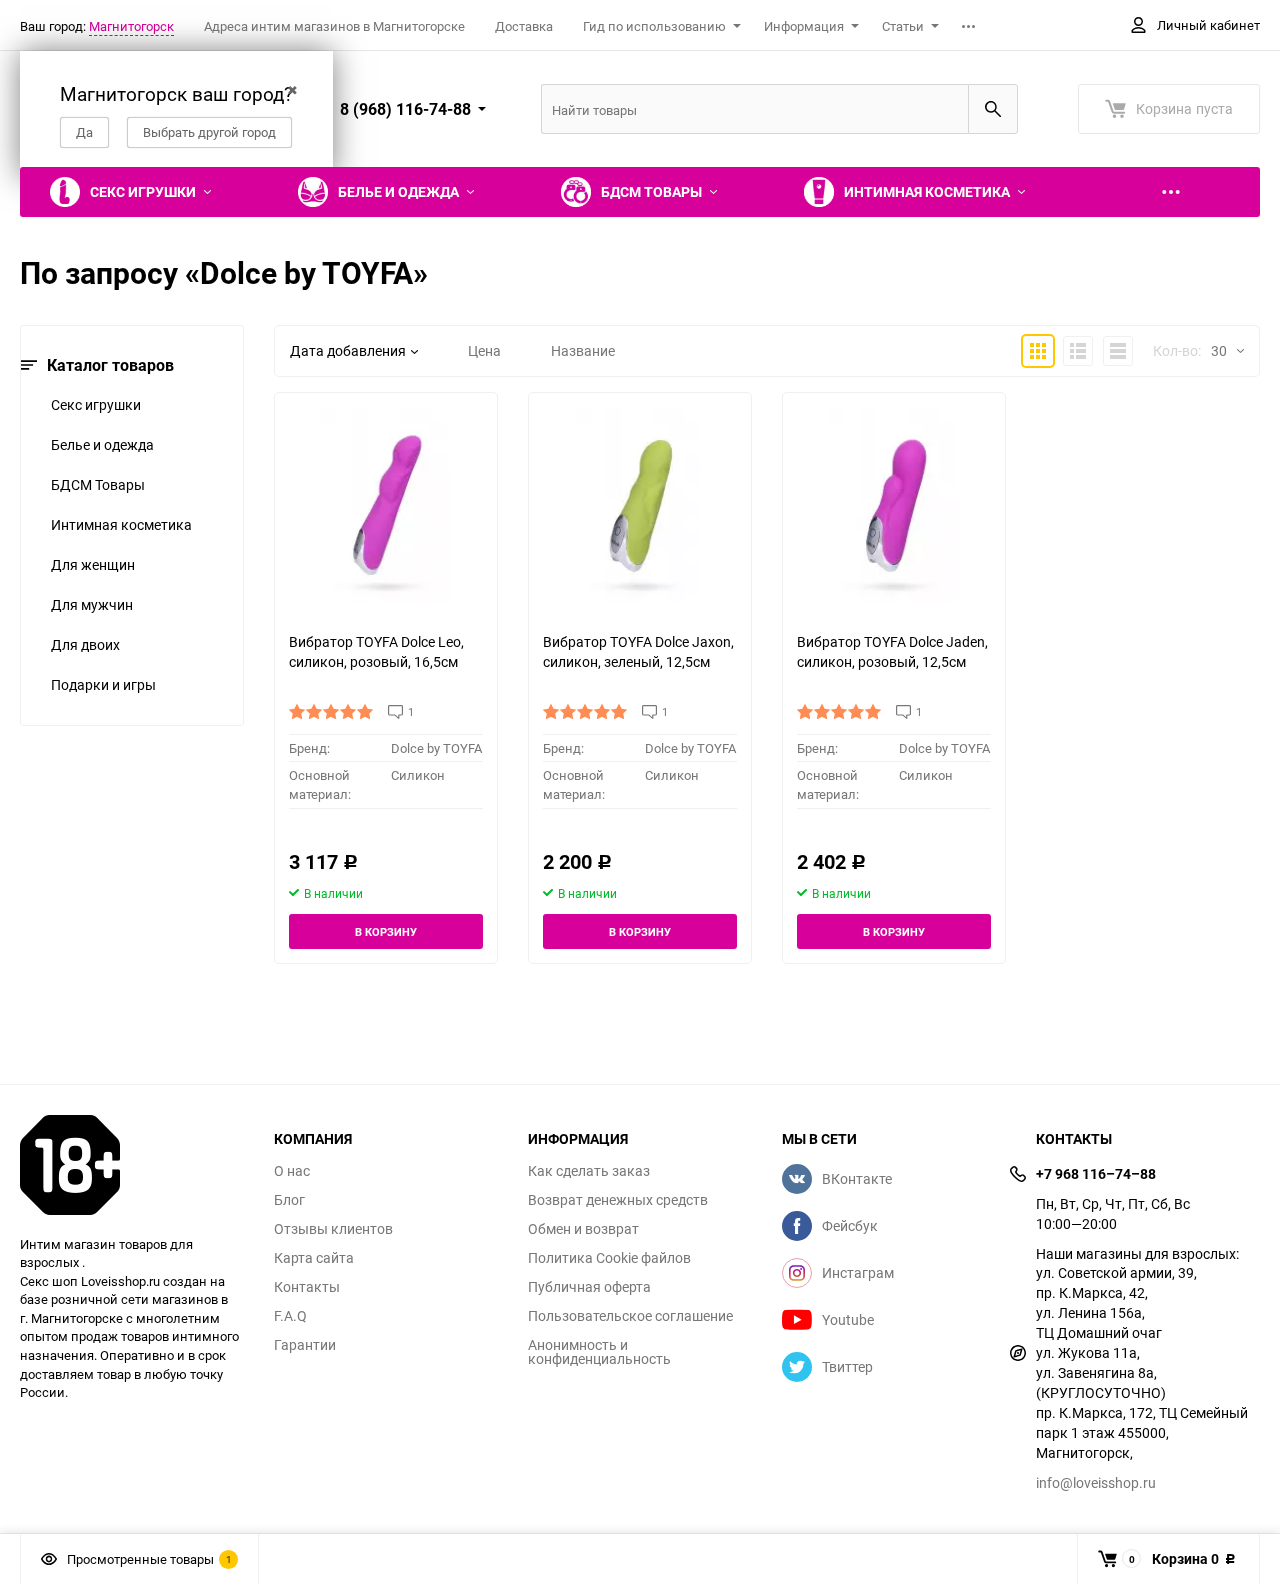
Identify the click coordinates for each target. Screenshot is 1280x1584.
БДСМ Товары (98, 484)
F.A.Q (290, 1316)
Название (583, 350)
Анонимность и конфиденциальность (599, 1352)
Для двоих (85, 644)
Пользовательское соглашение (630, 1316)
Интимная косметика (121, 524)
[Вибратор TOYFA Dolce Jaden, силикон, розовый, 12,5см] (894, 504)
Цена (484, 350)
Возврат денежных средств (618, 1200)
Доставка (524, 26)
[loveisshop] (132, 1165)
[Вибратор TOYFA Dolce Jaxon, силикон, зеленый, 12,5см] (640, 504)
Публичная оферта (589, 1287)
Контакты (307, 1287)
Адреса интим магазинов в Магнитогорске (334, 26)
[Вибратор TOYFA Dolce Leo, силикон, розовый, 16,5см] (386, 504)
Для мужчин (92, 604)
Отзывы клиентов (333, 1229)
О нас (292, 1171)
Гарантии (305, 1345)
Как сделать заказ (589, 1171)
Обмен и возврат (583, 1229)
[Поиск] (993, 109)
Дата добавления (348, 350)
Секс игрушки (96, 404)
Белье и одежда (102, 444)
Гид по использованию (654, 26)
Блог (289, 1200)
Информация (804, 26)
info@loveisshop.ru (1096, 1482)
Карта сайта (314, 1258)
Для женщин (93, 564)
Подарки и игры (103, 684)
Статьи (903, 26)
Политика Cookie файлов (609, 1258)
